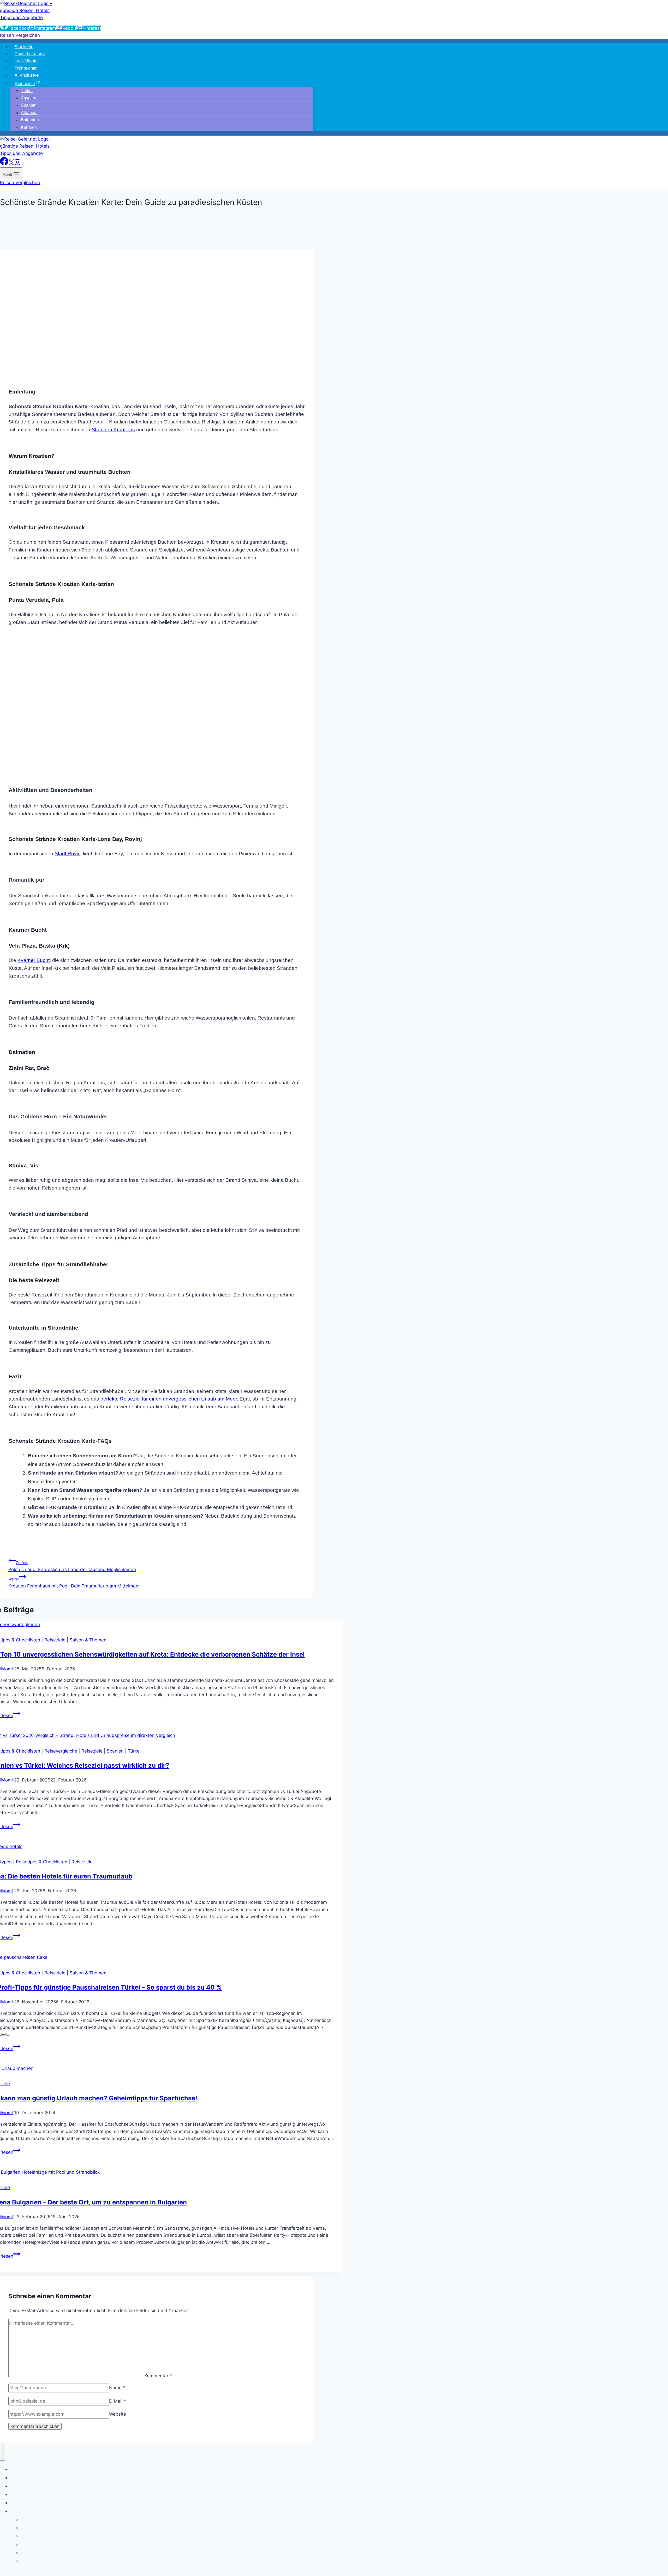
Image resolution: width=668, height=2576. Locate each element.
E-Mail (118, 2401)
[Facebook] (4, 164)
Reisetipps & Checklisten (42, 1862)
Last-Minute (26, 61)
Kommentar (158, 2375)
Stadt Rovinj (68, 854)
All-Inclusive (27, 75)
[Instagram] (17, 164)
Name (117, 2388)
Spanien (115, 1751)
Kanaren (29, 127)
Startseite (24, 47)
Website (118, 2414)
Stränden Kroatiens (113, 430)
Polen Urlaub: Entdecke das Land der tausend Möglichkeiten (72, 1566)
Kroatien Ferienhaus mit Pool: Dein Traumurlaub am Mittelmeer (74, 1583)
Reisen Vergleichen (20, 35)
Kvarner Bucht (34, 960)
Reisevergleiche (61, 1751)
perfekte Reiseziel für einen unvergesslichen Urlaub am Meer (169, 1399)
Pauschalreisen (30, 54)
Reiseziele (55, 1640)
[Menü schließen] (3, 2452)
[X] (11, 164)
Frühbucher (26, 68)
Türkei (134, 1751)
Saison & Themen (88, 1640)
